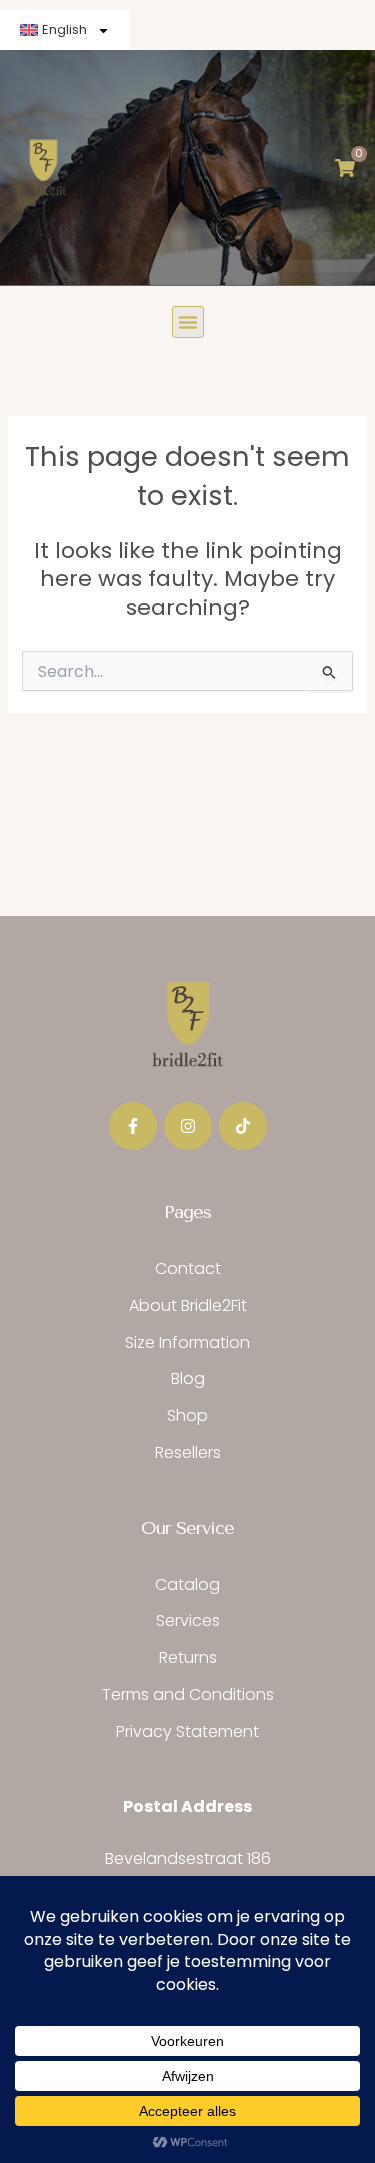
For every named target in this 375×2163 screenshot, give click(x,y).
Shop (187, 1415)
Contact (188, 1268)
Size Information (187, 1342)
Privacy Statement (187, 1731)
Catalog (187, 1584)
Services (188, 1620)
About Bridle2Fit (188, 1305)
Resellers (188, 1452)
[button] (188, 322)
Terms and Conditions (188, 1694)
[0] (345, 168)
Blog (188, 1378)
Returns (188, 1657)
